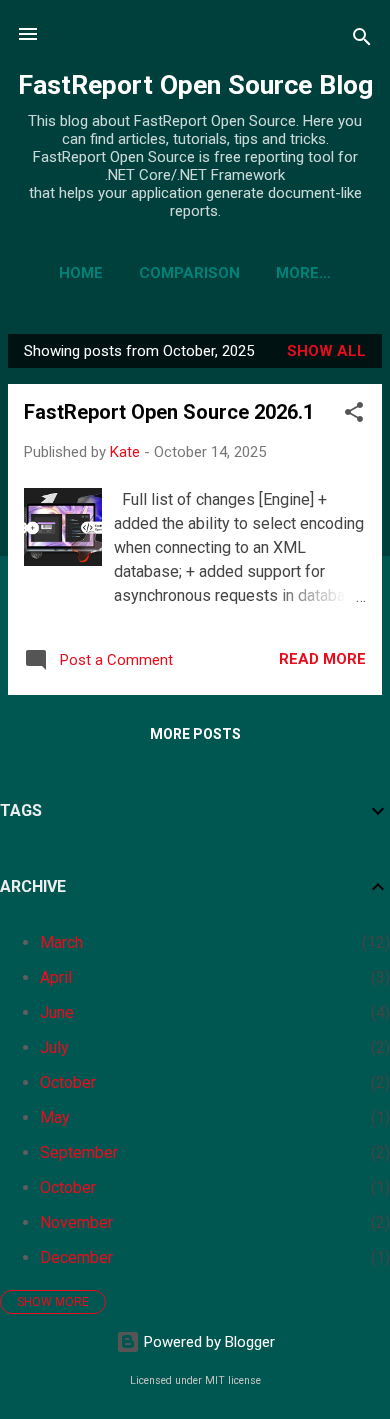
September (79, 1152)
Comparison (189, 273)
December (76, 1257)
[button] (354, 415)
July (54, 1047)
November (76, 1222)
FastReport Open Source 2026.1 (169, 412)
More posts (195, 734)
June (57, 1012)
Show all (326, 351)
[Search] (362, 40)
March (61, 942)
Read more (322, 659)
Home (81, 273)
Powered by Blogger (207, 1342)
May (55, 1117)
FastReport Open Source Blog (195, 85)
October (68, 1082)
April (56, 977)
